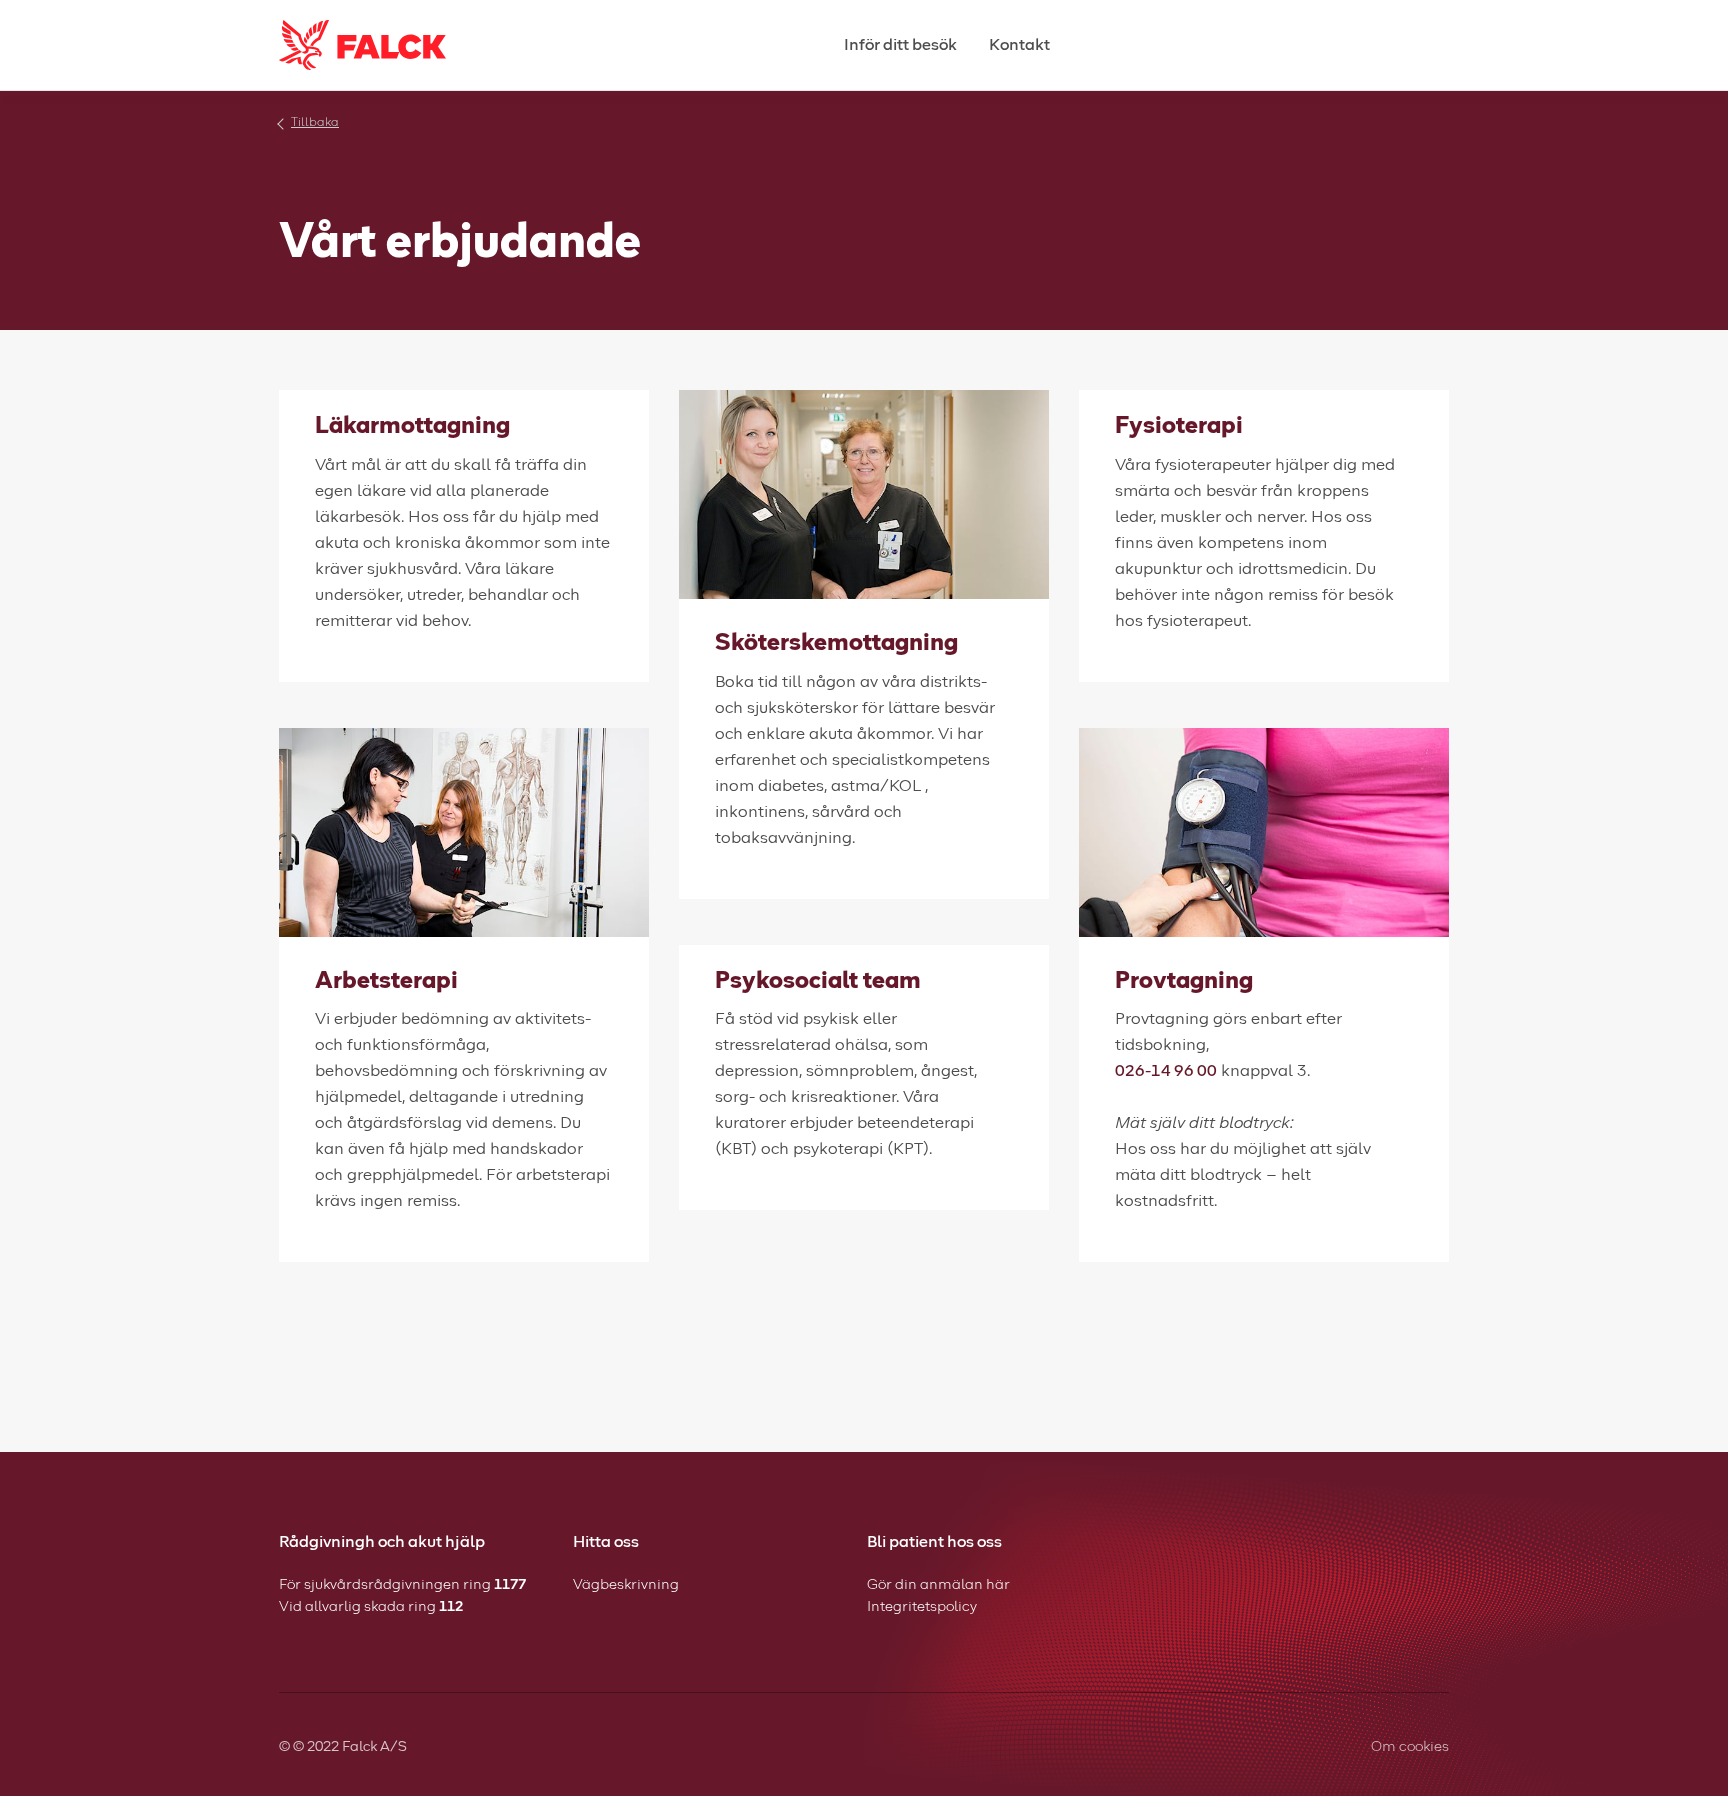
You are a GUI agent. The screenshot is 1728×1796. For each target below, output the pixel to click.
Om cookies (1410, 1747)
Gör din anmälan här (938, 1585)
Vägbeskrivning (626, 1585)
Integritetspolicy (922, 1607)
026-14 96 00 (1166, 1071)
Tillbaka (315, 123)
